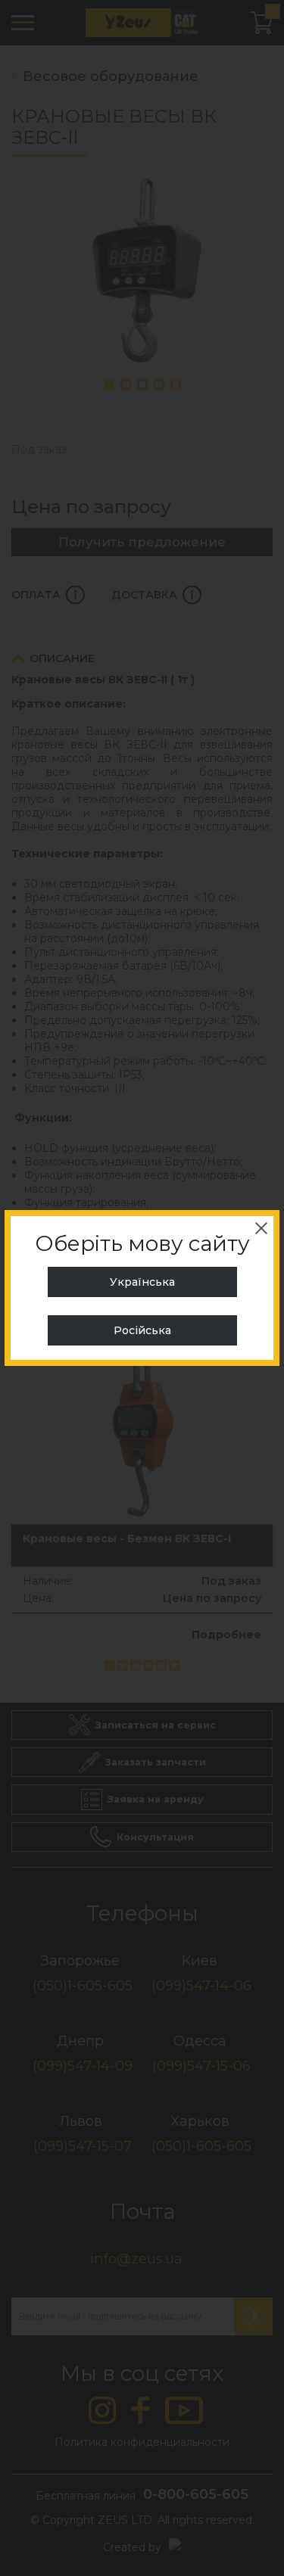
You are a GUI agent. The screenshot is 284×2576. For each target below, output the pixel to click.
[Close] (261, 1228)
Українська (142, 1282)
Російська (142, 1330)
